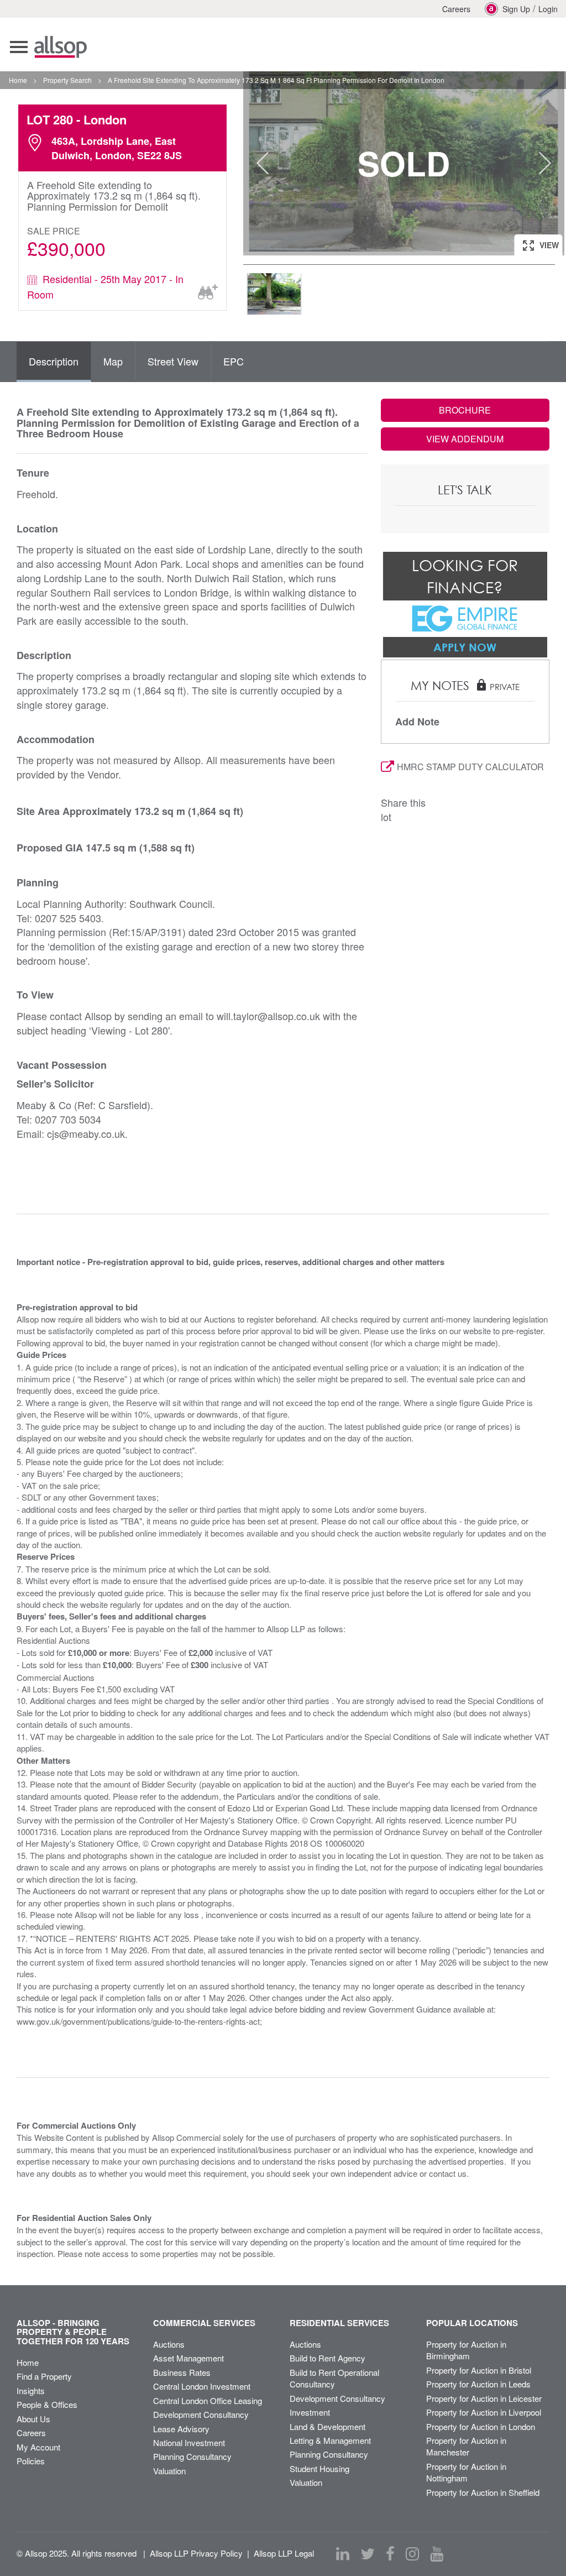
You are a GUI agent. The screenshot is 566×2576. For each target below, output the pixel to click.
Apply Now (465, 647)
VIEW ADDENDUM (465, 439)
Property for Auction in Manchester (466, 2446)
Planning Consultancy (192, 2456)
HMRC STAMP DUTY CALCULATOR (470, 767)
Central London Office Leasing (208, 2400)
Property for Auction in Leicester (484, 2398)
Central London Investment (202, 2386)
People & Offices (47, 2404)
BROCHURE (465, 410)
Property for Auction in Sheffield (483, 2492)
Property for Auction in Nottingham (466, 2472)
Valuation (169, 2471)
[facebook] (390, 2554)
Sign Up (516, 9)
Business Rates (182, 2372)
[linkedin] (343, 2554)
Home (28, 2362)
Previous (263, 163)
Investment (310, 2412)
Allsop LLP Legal (284, 2553)
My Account (38, 2447)
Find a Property (44, 2376)
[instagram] (412, 2554)
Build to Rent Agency (327, 2358)
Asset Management (188, 2358)
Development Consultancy (201, 2414)
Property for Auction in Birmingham (466, 2350)
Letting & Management (330, 2440)
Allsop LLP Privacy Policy (196, 2553)
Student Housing (319, 2468)
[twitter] (368, 2554)
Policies (31, 2461)
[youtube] (437, 2554)
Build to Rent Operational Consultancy (334, 2378)
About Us (33, 2419)
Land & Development (327, 2426)
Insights (31, 2390)
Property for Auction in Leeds (478, 2384)
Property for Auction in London (481, 2426)
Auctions (169, 2344)
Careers (456, 9)
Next (545, 163)
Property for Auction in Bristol (479, 2370)
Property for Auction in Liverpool (484, 2412)
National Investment (189, 2442)
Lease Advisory (181, 2429)
